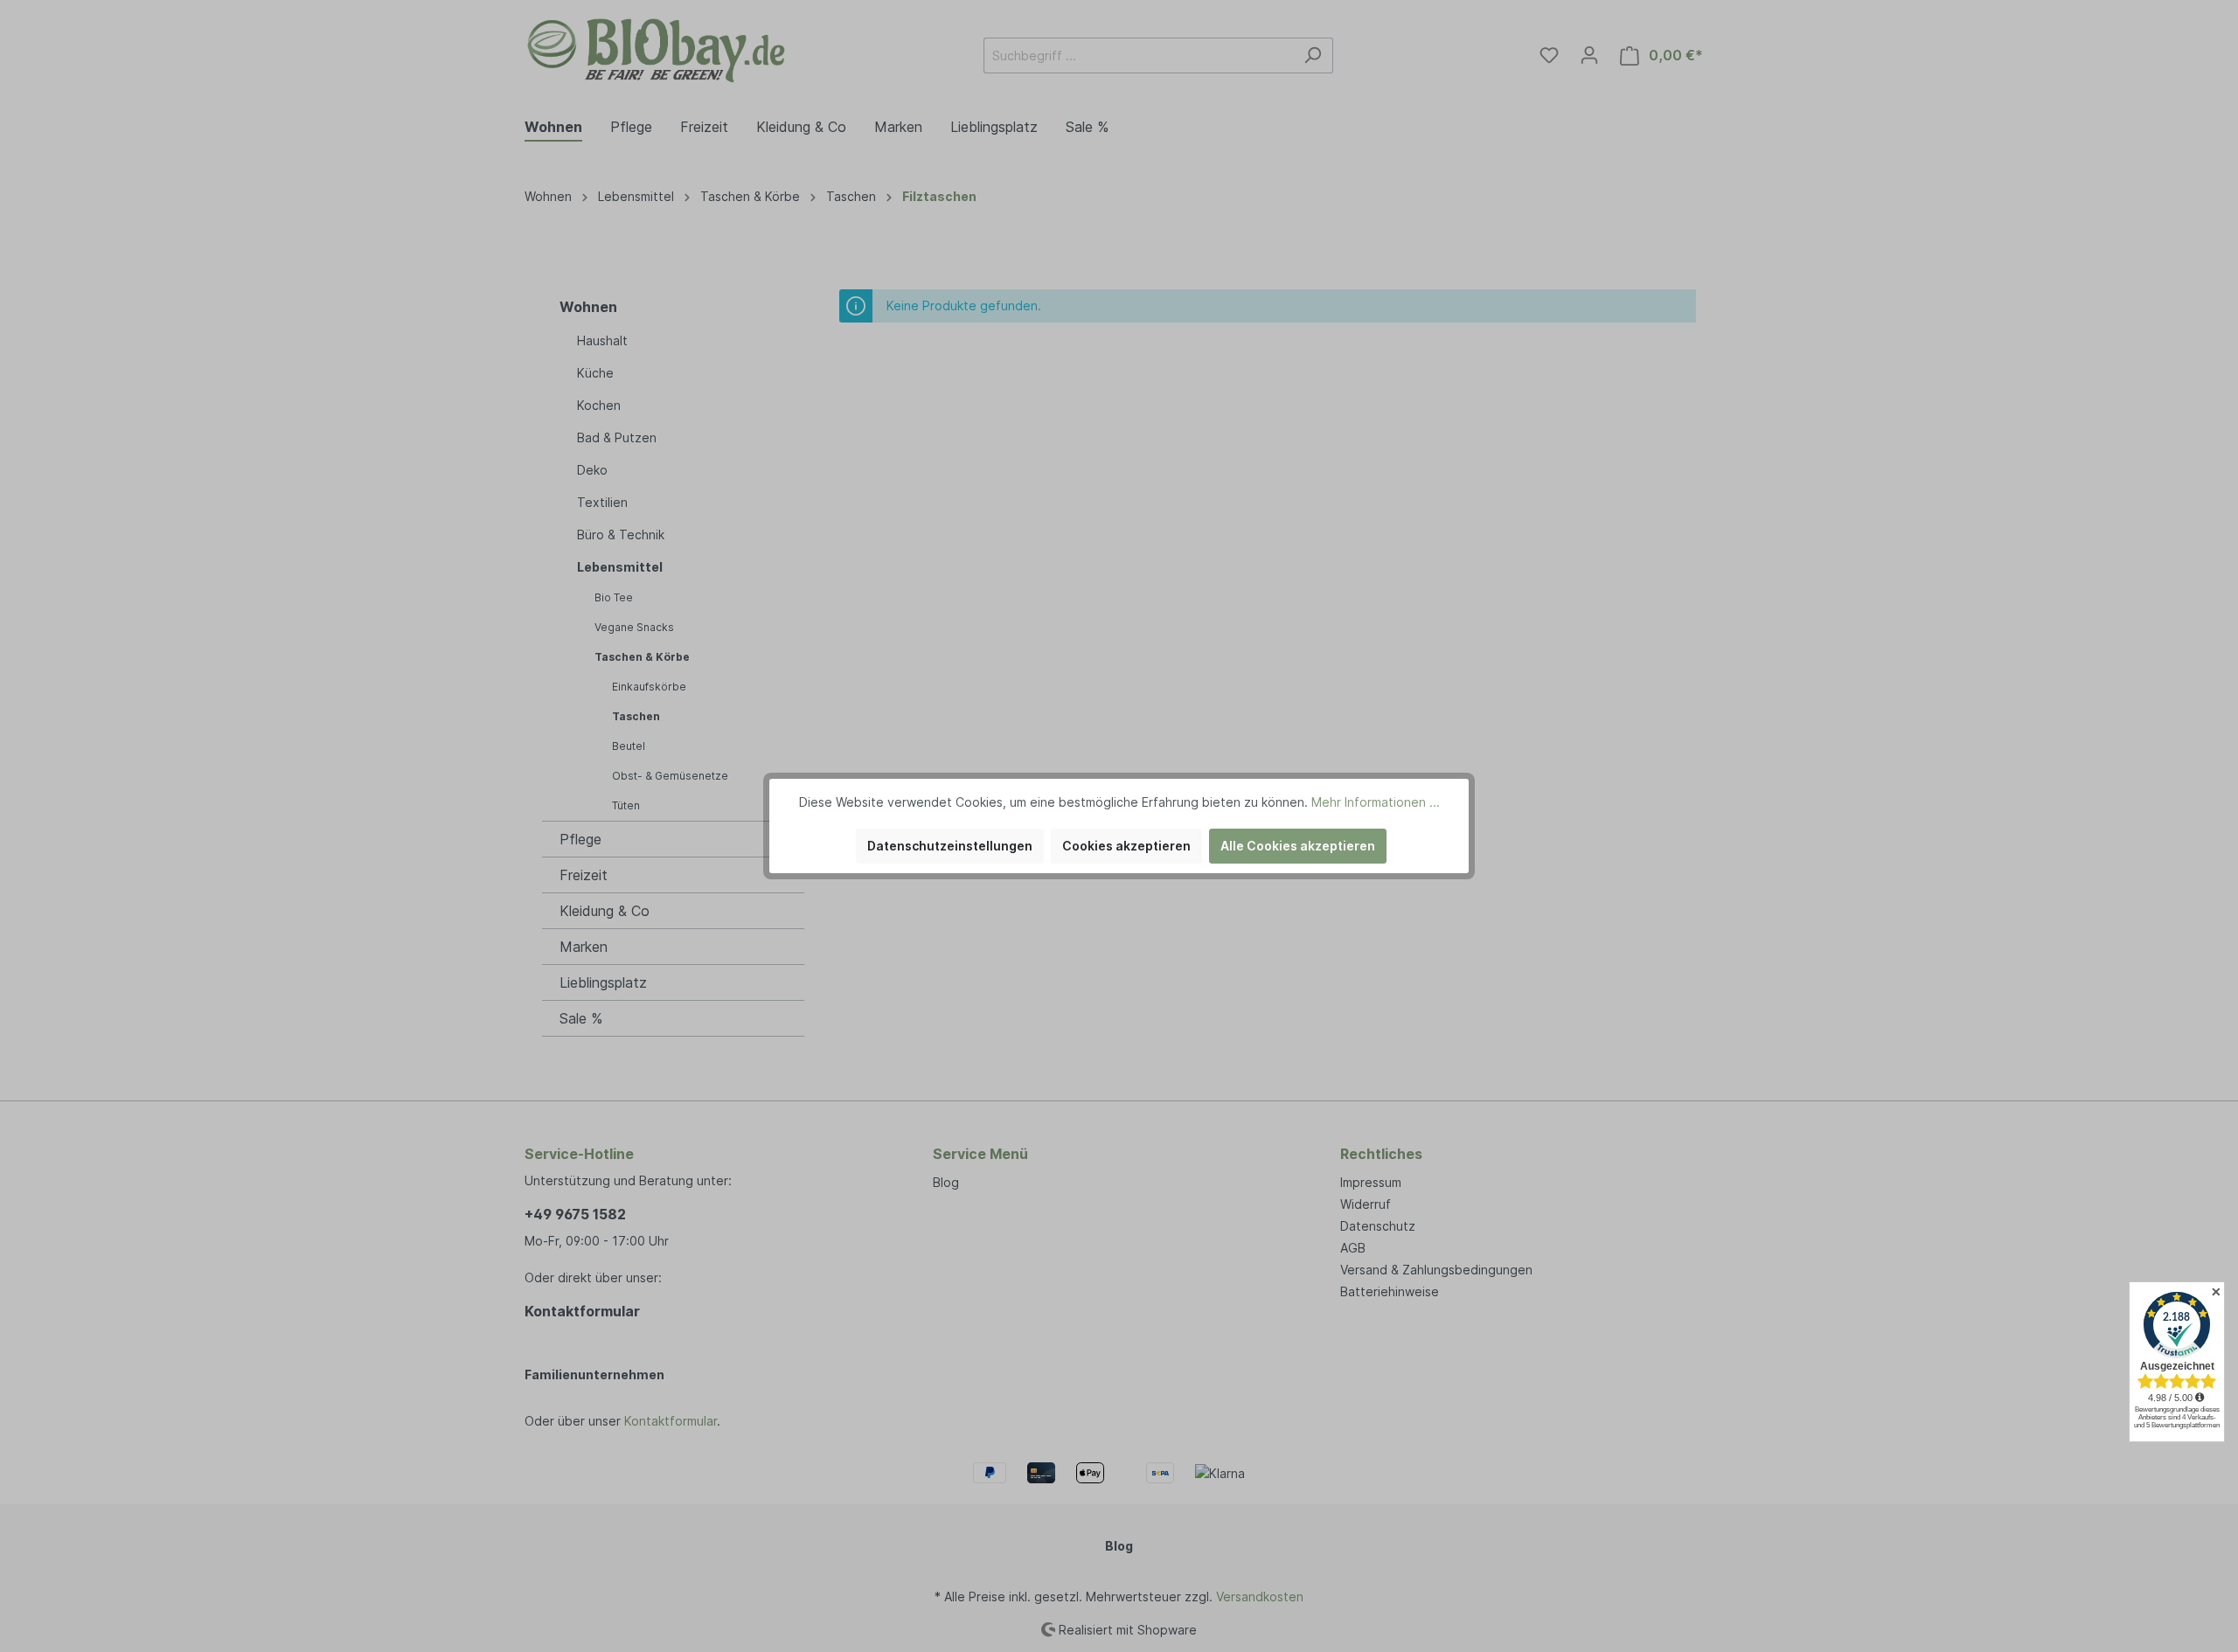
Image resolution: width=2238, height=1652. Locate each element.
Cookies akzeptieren (1126, 846)
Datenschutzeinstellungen (950, 846)
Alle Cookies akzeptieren (1298, 846)
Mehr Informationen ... (1376, 802)
